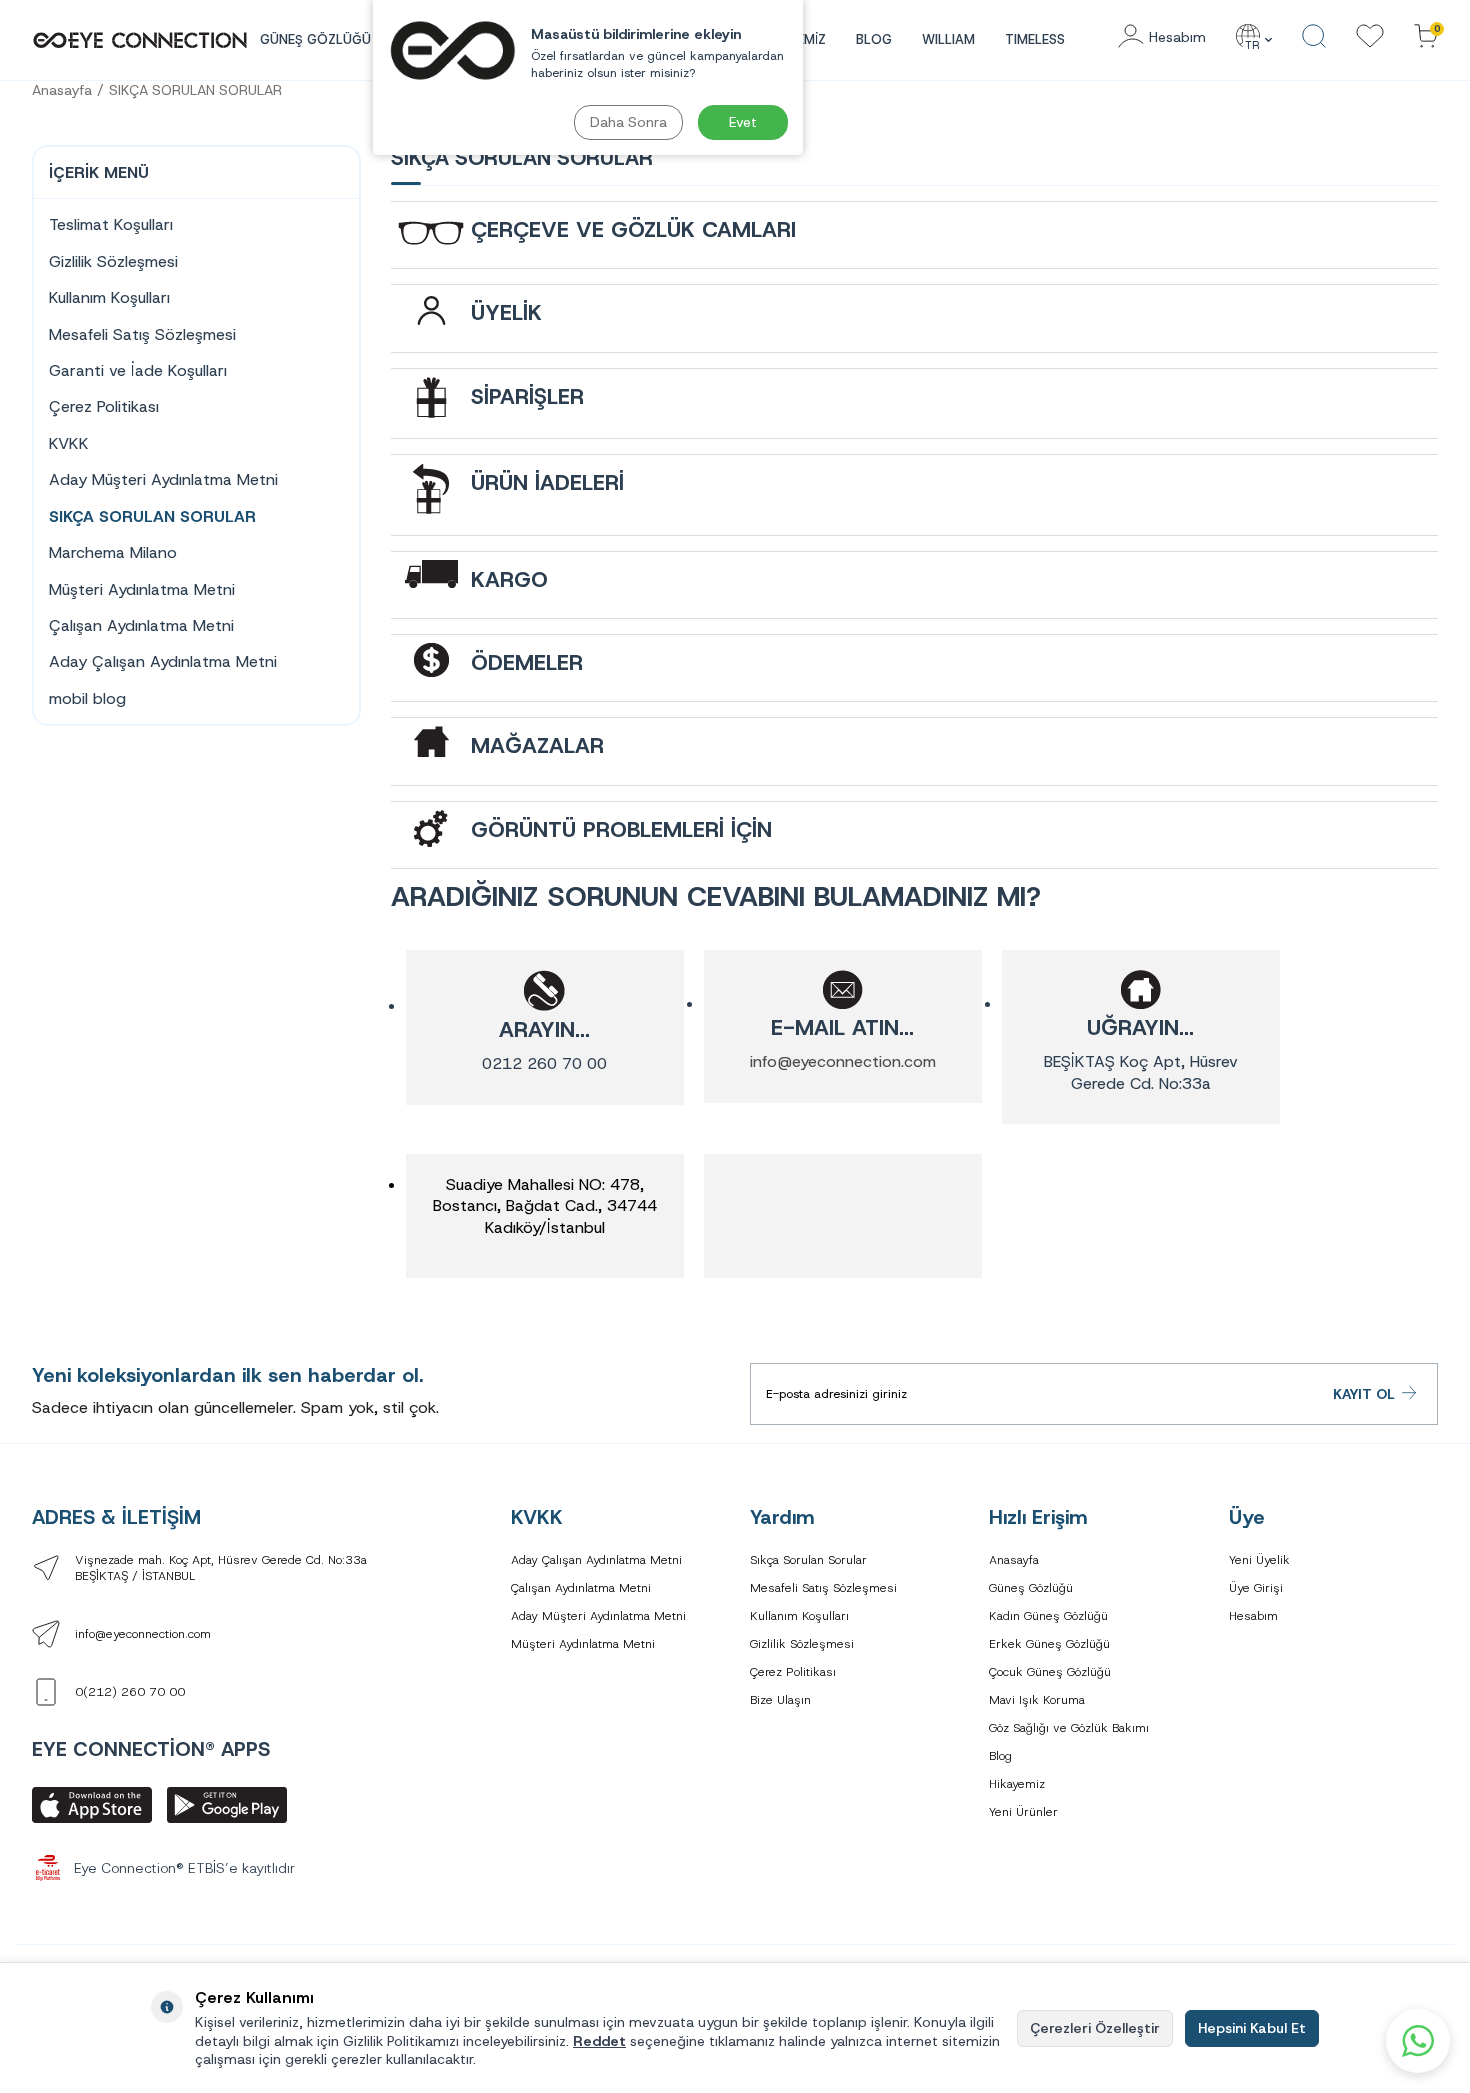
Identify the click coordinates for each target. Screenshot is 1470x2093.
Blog (874, 39)
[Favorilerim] (1370, 37)
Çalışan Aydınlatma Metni (141, 625)
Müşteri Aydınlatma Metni (142, 589)
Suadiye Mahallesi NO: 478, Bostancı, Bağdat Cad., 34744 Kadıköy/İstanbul (545, 1206)
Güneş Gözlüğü (1031, 1588)
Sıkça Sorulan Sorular (808, 1560)
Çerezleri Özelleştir (1095, 2028)
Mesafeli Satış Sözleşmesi (142, 334)
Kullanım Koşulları (109, 297)
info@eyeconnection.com (843, 1061)
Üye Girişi (1256, 1588)
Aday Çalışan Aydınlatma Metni (163, 661)
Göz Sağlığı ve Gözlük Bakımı (1069, 1728)
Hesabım (1253, 1616)
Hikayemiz (1017, 1784)
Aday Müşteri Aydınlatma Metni (163, 479)
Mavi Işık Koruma (1037, 1700)
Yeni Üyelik (1259, 1560)
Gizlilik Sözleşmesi (113, 261)
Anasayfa (62, 90)
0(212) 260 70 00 (130, 1692)
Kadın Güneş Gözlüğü (1048, 1616)
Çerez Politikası (104, 406)
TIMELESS (1035, 39)
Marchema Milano (113, 552)
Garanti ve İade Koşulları (138, 370)
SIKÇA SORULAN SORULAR (195, 90)
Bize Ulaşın (780, 1700)
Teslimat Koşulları (111, 224)
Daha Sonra (628, 122)
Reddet (599, 2041)
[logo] (140, 40)
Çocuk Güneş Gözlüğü (1050, 1672)
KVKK (69, 443)
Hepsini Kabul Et (1252, 2028)
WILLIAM (948, 39)
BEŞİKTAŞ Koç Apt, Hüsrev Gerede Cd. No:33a (1141, 1072)
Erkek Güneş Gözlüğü (1049, 1644)
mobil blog (87, 698)
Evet (743, 122)
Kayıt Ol (1364, 1394)
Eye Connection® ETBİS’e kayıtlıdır (184, 1868)
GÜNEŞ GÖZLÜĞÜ (315, 39)
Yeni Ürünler (1023, 1812)
